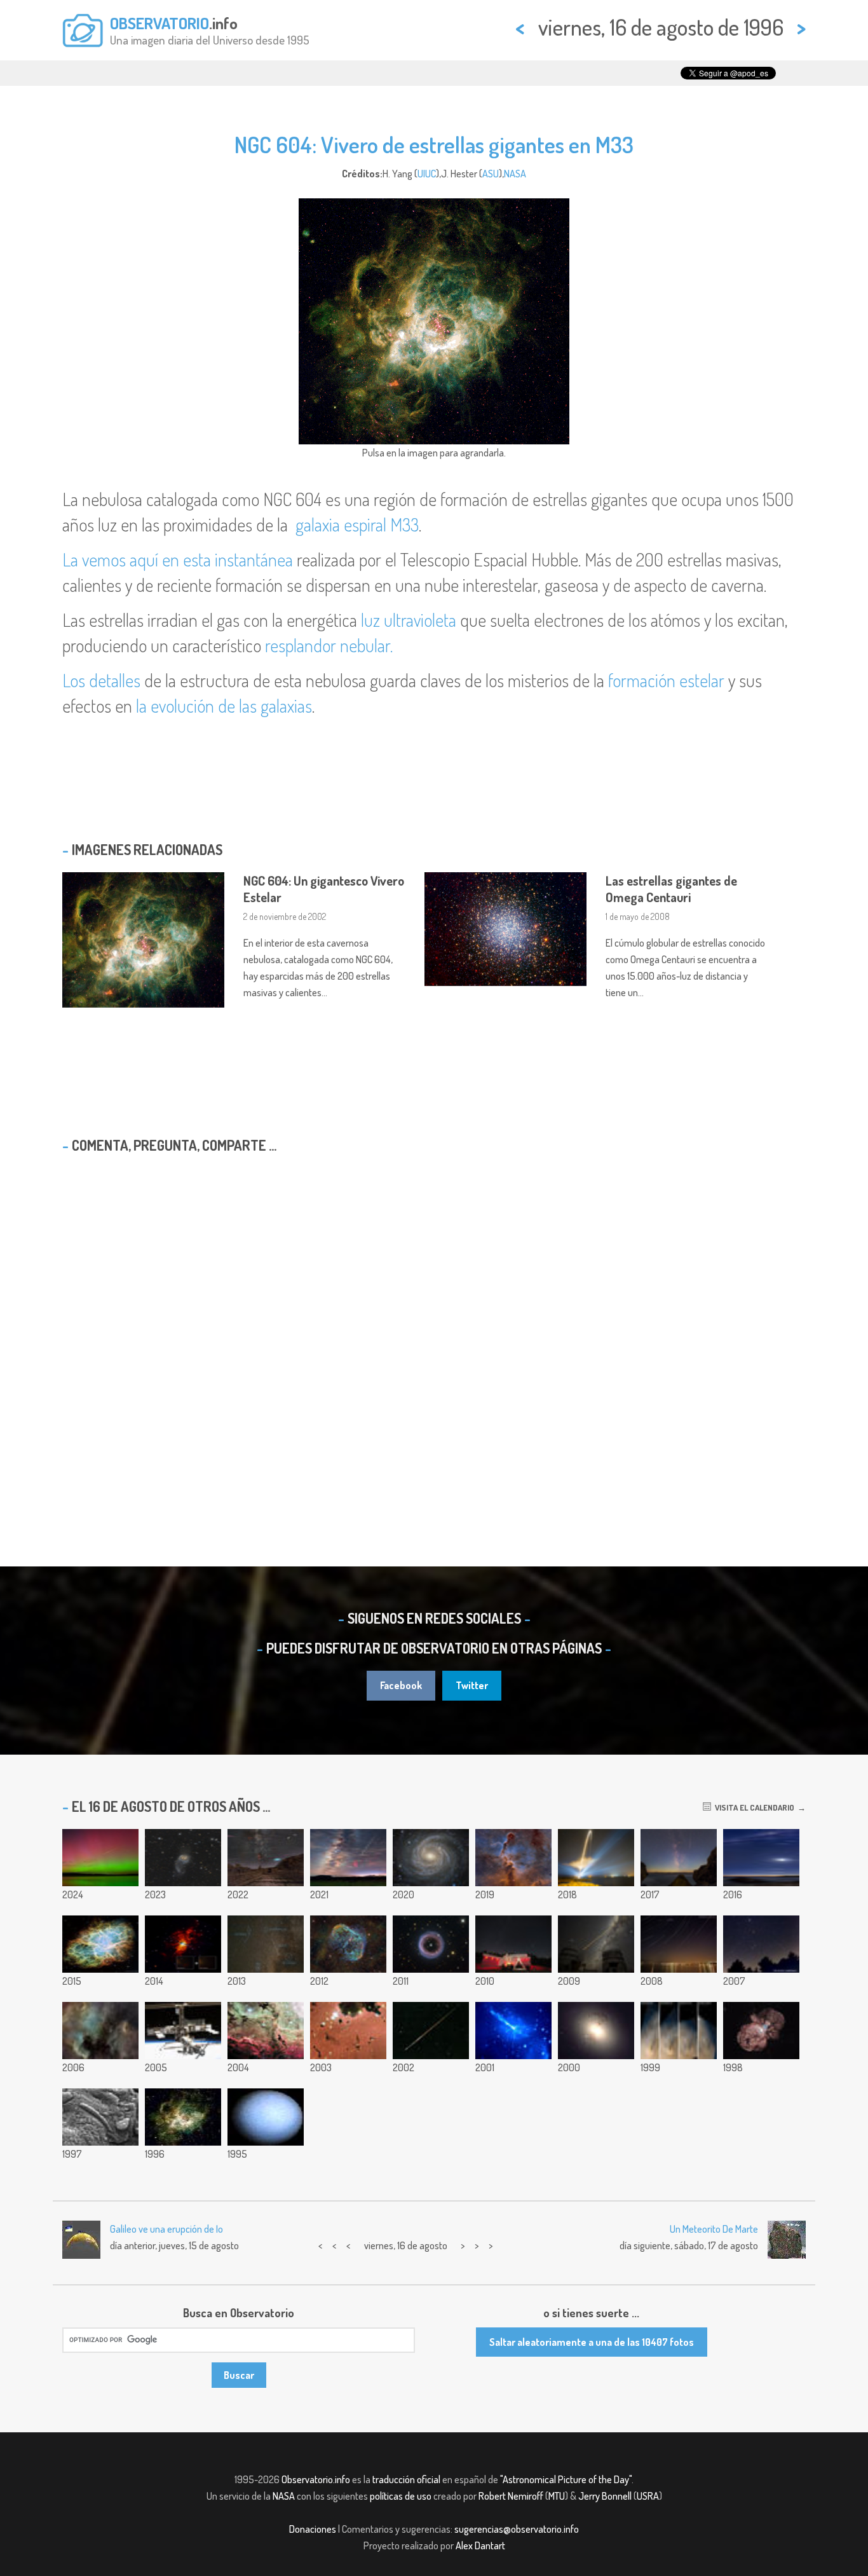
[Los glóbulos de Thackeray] (348, 2031)
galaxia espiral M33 (357, 524)
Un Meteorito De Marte (714, 2229)
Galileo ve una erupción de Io (166, 2229)
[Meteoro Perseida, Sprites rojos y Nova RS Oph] (348, 1858)
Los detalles (101, 680)
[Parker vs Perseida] (596, 1858)
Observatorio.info (316, 2479)
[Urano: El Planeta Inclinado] (266, 2117)
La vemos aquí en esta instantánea (178, 559)
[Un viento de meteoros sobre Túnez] (266, 1858)
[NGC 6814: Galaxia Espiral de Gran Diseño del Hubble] (431, 1858)
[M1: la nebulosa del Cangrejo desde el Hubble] (100, 1944)
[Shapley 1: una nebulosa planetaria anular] (431, 1944)
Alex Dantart (480, 2545)
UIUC (427, 174)
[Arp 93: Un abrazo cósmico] (183, 1858)
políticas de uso (401, 2496)
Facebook (401, 1685)
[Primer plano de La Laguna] (266, 2031)
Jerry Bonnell (605, 2496)
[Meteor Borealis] (100, 1858)
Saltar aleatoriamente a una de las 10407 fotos (592, 2342)
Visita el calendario (753, 1807)
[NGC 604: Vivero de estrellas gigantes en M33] (183, 2117)
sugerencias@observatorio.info (517, 2529)
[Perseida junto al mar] (679, 1858)
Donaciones (313, 2529)
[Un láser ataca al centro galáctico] (596, 1944)
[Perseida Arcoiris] (431, 2031)
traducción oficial (406, 2479)
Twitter (472, 1685)
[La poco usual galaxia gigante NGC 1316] (596, 2031)
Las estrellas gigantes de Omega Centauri (671, 889)
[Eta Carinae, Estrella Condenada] (761, 2031)
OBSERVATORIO (159, 23)
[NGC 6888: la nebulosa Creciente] (348, 1944)
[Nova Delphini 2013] (266, 1944)
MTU (557, 2496)
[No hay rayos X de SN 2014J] (183, 1944)
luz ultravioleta (409, 620)
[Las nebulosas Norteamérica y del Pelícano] (100, 2031)
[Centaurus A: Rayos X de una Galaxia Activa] (513, 2031)
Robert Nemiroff (511, 2496)
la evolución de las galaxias (224, 706)
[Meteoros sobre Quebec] (513, 1944)
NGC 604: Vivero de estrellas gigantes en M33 (434, 144)
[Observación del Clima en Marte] (679, 2031)
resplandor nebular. (329, 645)
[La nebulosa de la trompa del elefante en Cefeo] (513, 1858)
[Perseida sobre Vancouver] (679, 1944)
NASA (515, 174)
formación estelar (666, 680)
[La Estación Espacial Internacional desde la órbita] (183, 2031)
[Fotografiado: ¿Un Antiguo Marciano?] (100, 2117)
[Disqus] (434, 1327)
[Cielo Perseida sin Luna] (761, 1944)
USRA (648, 2496)
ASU (491, 174)
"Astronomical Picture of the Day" (566, 2479)
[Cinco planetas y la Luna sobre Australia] (761, 1858)
